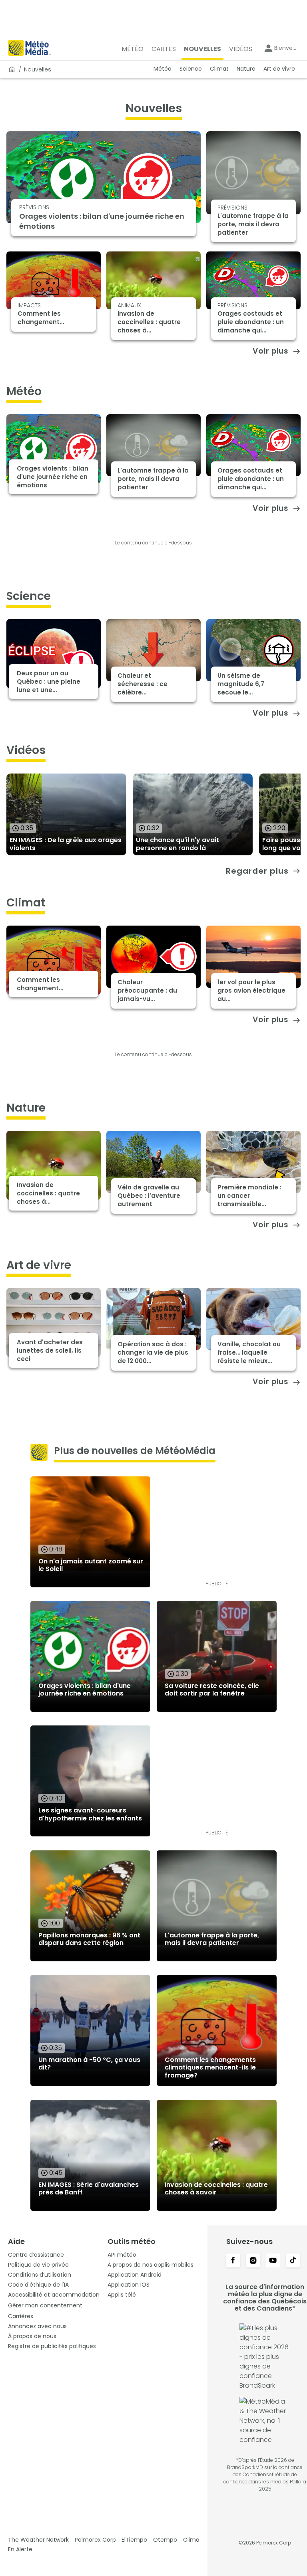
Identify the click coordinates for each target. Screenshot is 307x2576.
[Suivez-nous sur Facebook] (233, 2261)
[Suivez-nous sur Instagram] (253, 2261)
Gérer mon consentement (45, 2305)
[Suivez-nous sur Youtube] (273, 2261)
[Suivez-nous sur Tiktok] (293, 2261)
